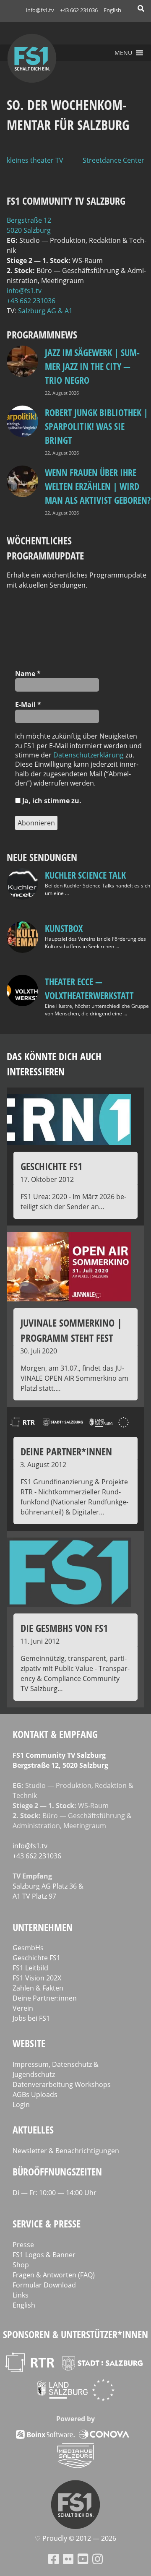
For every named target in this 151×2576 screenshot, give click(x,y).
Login (21, 2105)
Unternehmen (43, 1927)
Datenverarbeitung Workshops (62, 2084)
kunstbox (64, 928)
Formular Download (44, 2285)
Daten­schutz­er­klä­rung (89, 755)
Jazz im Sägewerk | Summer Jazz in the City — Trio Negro (92, 366)
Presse (23, 2245)
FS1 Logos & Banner (44, 2255)
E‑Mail (28, 705)
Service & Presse (47, 2223)
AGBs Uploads (35, 2095)
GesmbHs (28, 1948)
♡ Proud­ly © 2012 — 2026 (75, 2538)
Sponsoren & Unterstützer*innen (75, 2334)
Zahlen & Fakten (38, 1988)
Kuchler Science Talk (85, 875)
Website (29, 2043)
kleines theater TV (35, 160)
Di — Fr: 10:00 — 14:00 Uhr (55, 2193)
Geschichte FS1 (36, 1958)
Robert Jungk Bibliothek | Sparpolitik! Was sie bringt (96, 426)
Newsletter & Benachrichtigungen (66, 2151)
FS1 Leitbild (30, 1968)
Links (21, 2295)
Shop (21, 2265)
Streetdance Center (113, 160)
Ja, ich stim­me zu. (51, 801)
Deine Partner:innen (45, 1998)
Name (28, 674)
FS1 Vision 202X (37, 1978)
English (112, 10)
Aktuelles (33, 2130)
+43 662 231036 (79, 10)
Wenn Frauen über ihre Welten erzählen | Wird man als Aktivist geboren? (98, 486)
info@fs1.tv (40, 10)
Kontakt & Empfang (55, 1734)
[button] (123, 53)
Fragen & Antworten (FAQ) (54, 2275)
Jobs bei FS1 (31, 2018)
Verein (23, 2008)
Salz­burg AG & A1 (45, 311)
